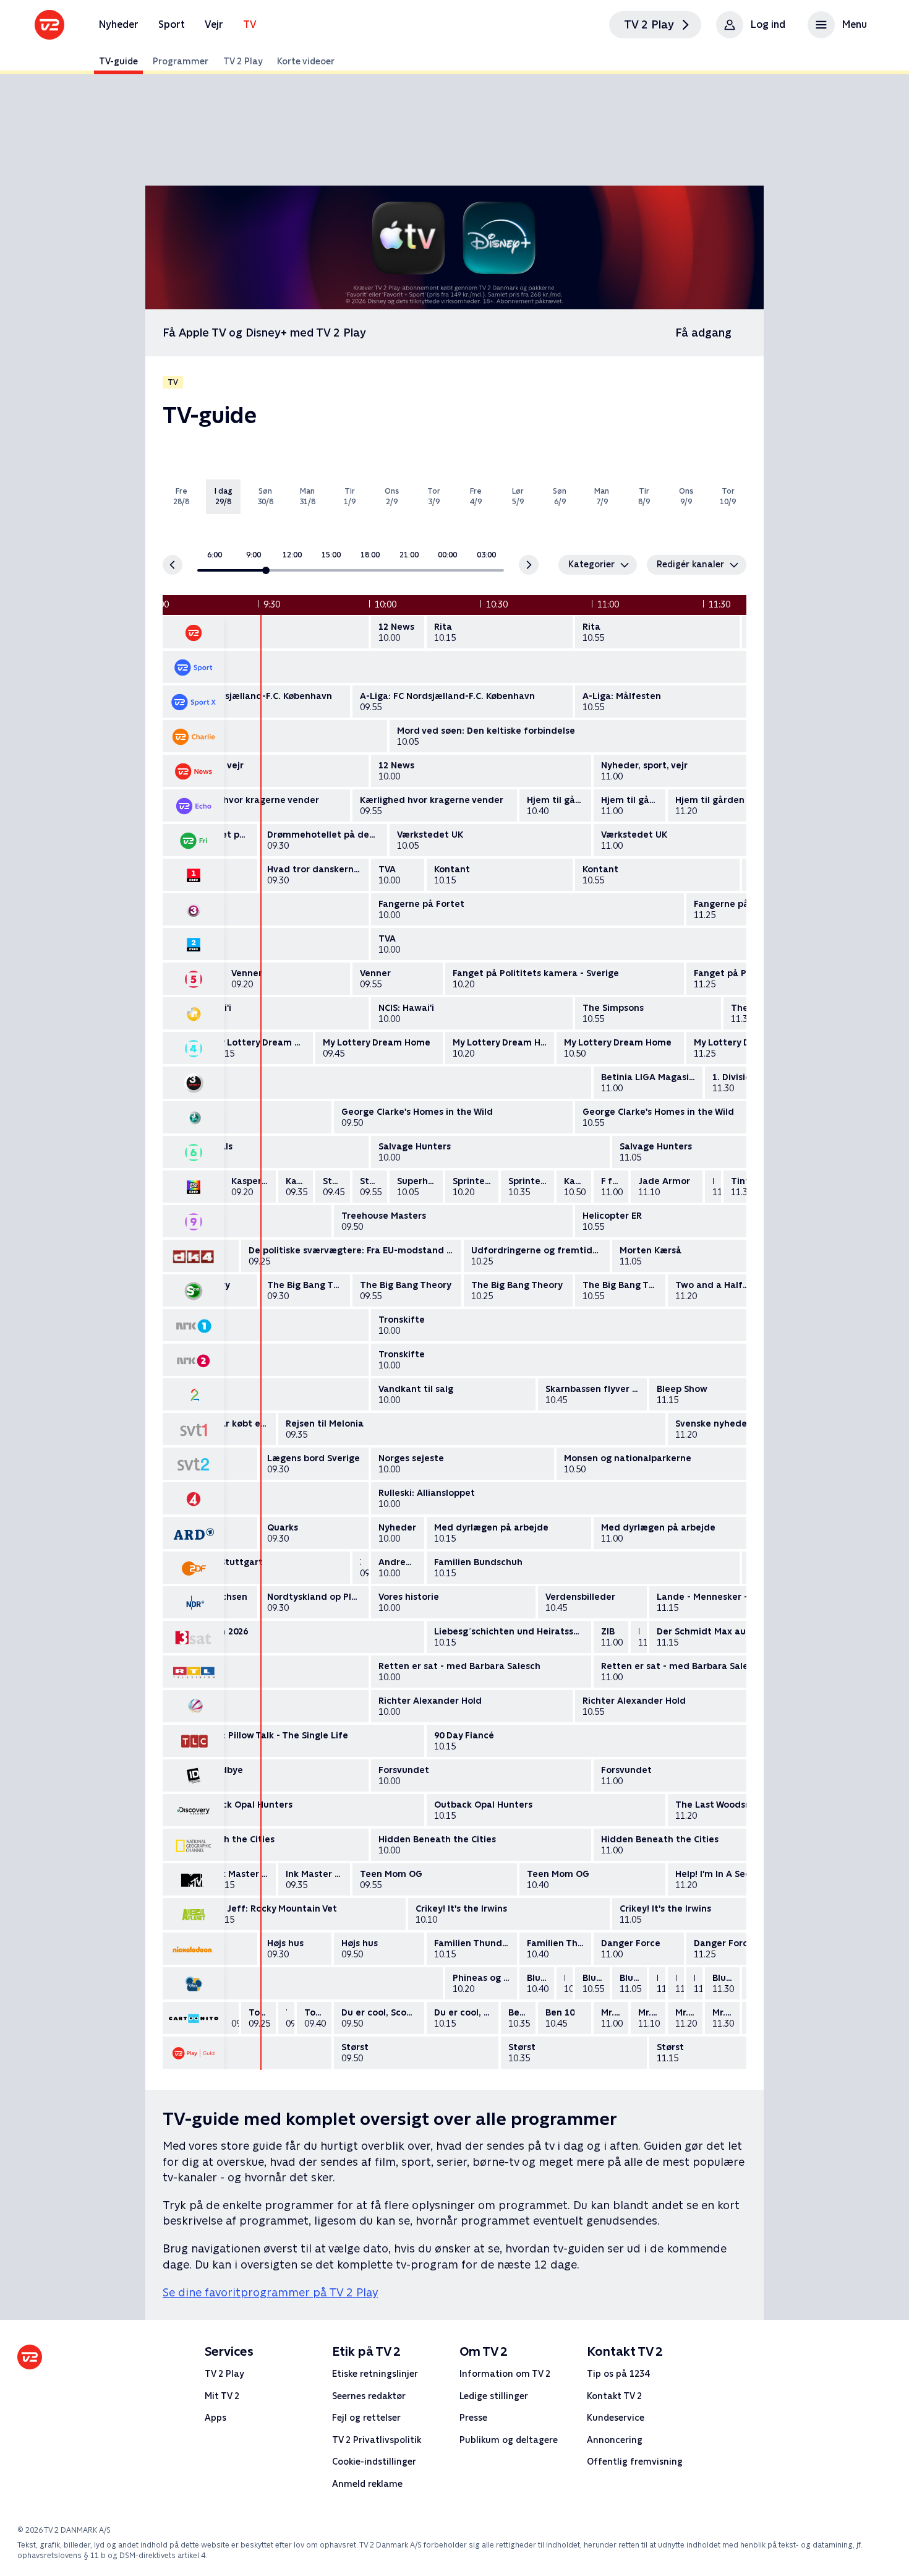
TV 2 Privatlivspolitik (377, 2440)
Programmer (181, 61)
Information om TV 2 (505, 2374)
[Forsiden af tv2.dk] (49, 25)
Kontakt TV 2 (614, 2395)
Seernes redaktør (369, 2395)
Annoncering (615, 2440)
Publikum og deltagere (509, 2440)
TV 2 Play (243, 61)
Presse (473, 2418)
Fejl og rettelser (366, 2418)
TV (250, 24)
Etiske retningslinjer (375, 2374)
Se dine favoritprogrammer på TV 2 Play (270, 2292)
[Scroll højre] (529, 565)
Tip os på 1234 (618, 2374)
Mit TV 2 (222, 2395)
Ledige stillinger (494, 2395)
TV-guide (118, 61)
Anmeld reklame (367, 2484)
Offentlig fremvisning (635, 2462)
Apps (216, 2418)
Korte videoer (306, 61)
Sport (172, 24)
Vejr (214, 24)
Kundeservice (616, 2418)
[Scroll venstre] (173, 565)
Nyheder (119, 24)
